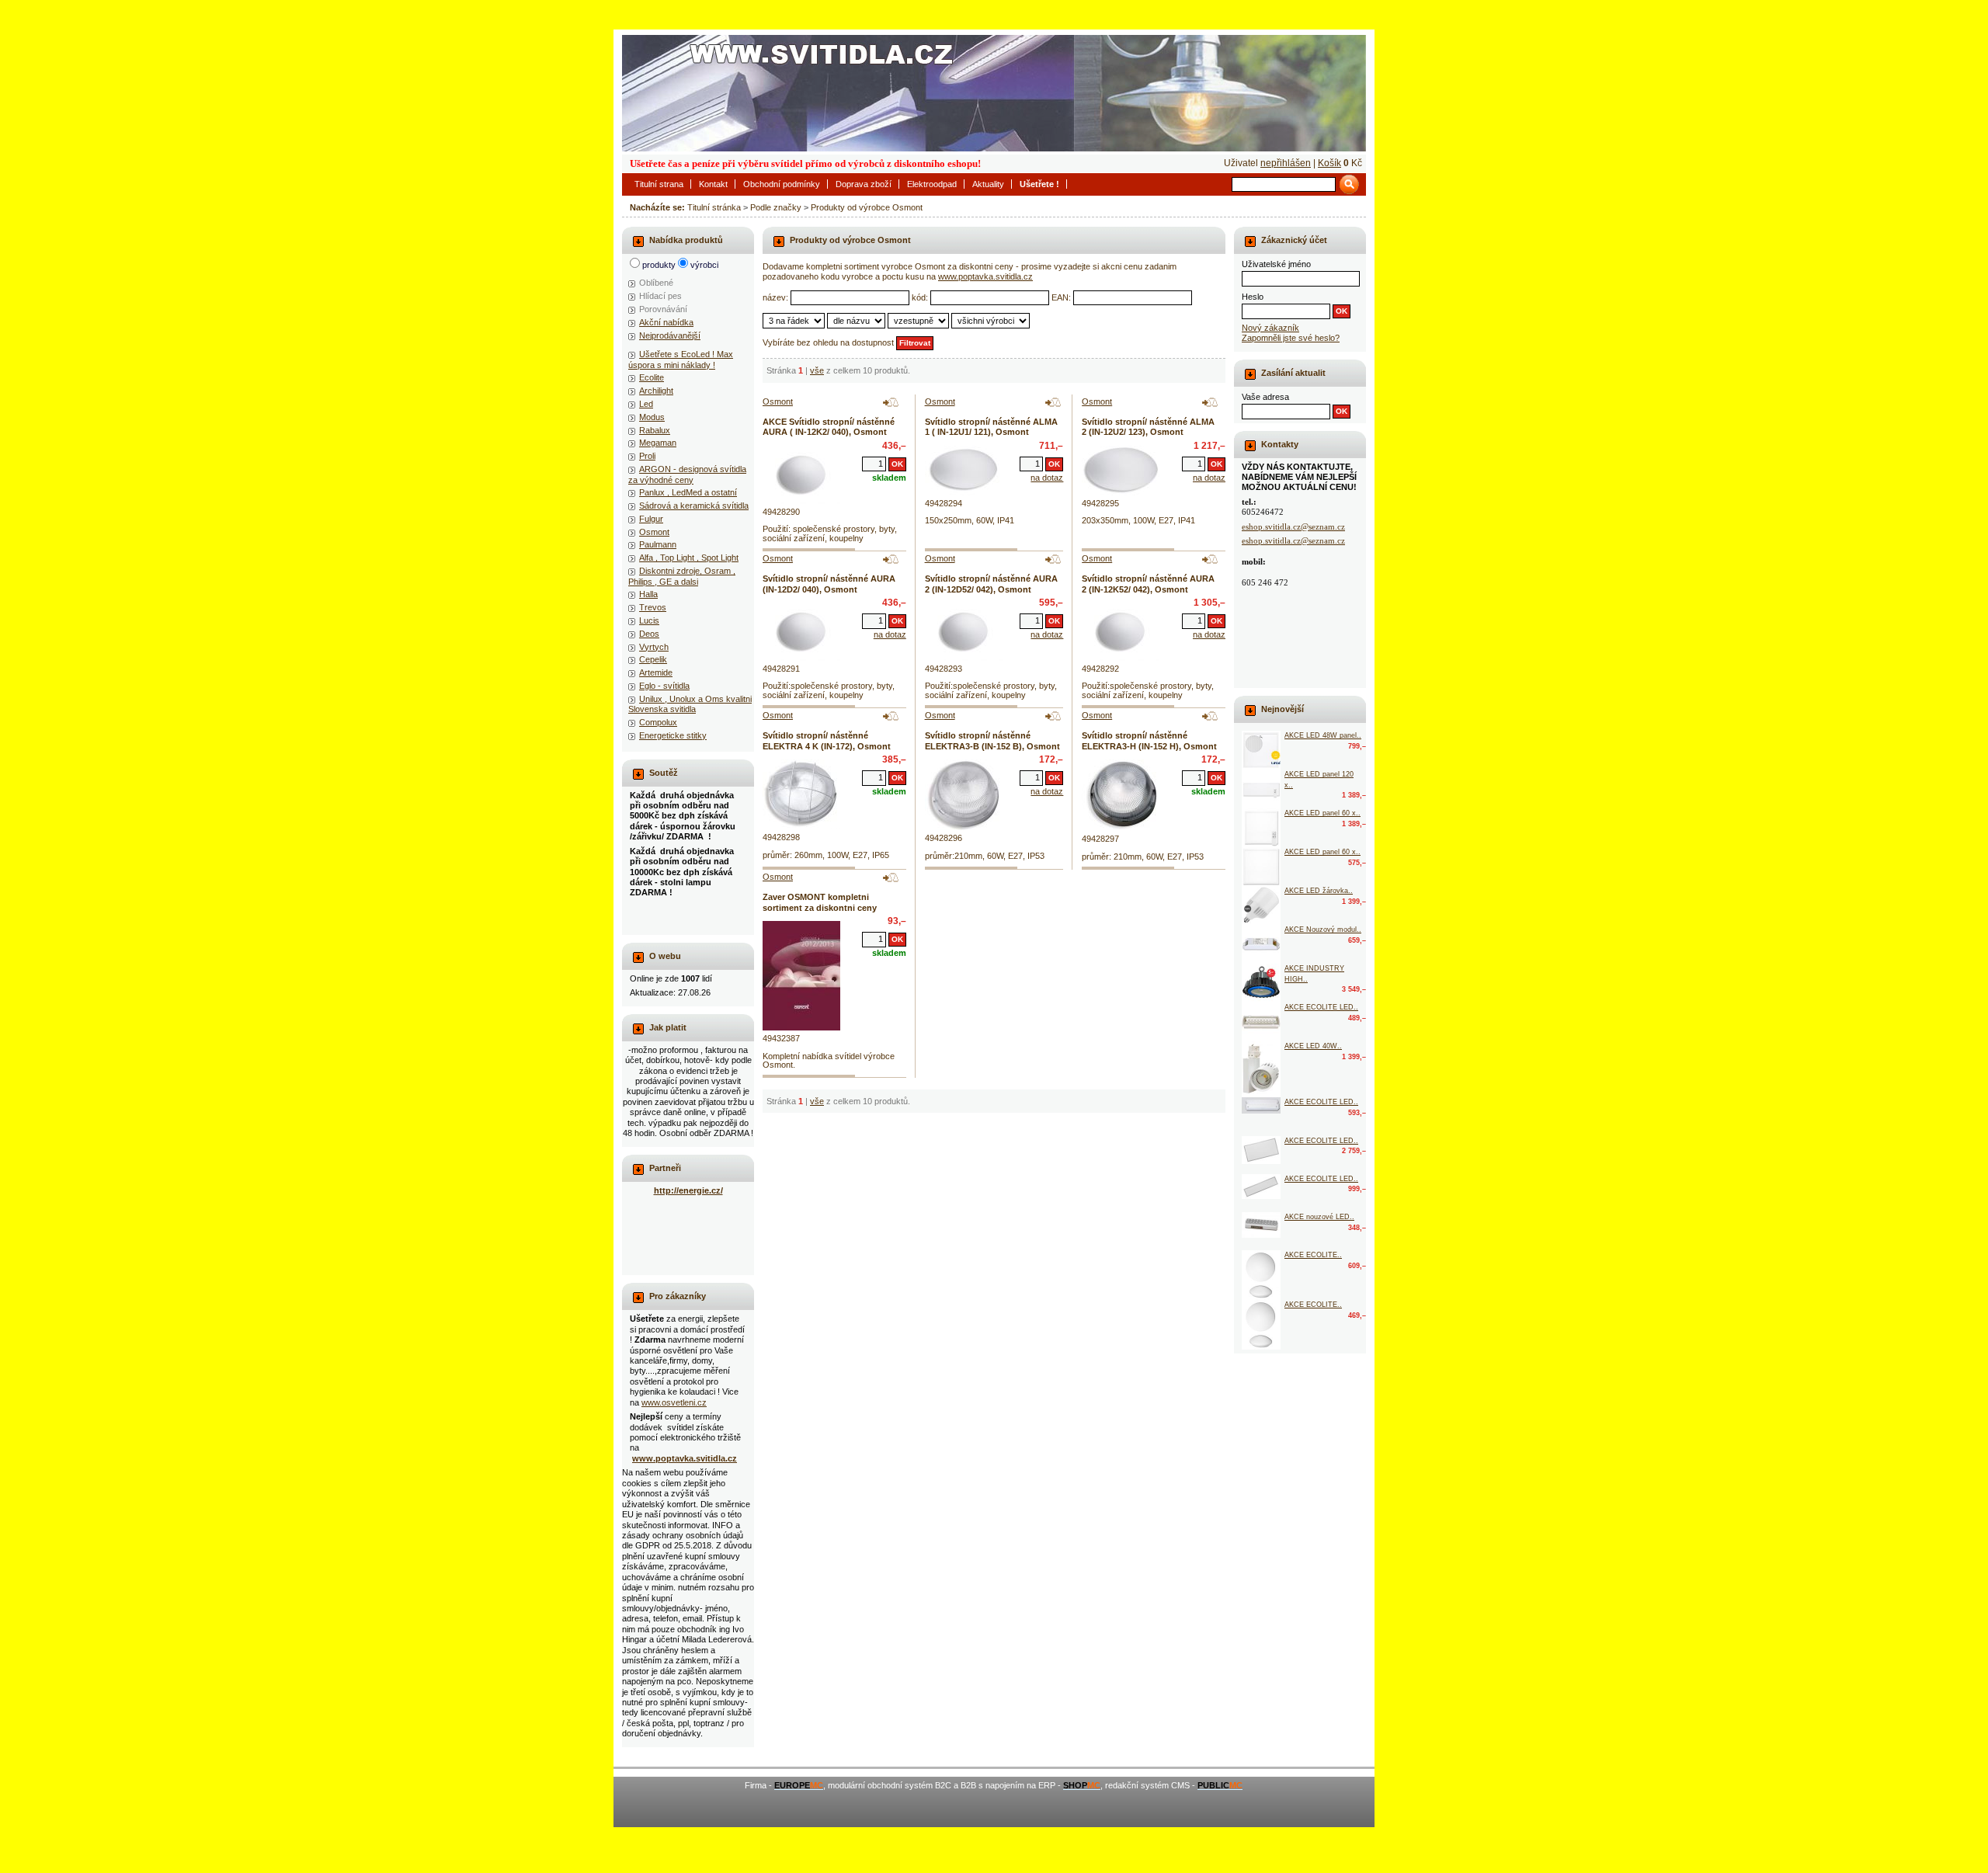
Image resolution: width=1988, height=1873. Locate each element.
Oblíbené (656, 283)
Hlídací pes (660, 296)
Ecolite (652, 377)
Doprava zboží (864, 184)
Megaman (658, 443)
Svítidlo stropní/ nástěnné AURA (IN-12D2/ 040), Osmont (829, 584)
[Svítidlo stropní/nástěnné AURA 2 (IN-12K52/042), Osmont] (1121, 632)
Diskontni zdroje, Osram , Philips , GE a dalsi (682, 576)
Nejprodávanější (670, 335)
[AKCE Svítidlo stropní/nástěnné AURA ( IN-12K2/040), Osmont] (801, 475)
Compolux (658, 722)
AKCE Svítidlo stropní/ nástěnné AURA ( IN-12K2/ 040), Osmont (829, 427)
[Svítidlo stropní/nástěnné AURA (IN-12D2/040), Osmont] (801, 632)
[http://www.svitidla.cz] (994, 93)
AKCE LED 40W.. (1313, 1046)
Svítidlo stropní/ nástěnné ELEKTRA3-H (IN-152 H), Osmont (1149, 740)
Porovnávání (663, 309)
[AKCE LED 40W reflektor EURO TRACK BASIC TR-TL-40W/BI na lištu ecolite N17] (1261, 1069)
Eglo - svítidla (664, 686)
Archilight (656, 391)
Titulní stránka (714, 207)
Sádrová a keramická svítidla (694, 506)
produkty (659, 265)
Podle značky (776, 207)
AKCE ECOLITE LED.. (1321, 1007)
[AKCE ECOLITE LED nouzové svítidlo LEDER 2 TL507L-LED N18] (1261, 1022)
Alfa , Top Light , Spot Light (689, 558)
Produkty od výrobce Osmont (867, 207)
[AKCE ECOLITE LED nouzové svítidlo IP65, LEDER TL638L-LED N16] (1261, 1105)
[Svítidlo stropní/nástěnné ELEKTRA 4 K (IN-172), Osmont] (801, 794)
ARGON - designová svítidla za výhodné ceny (687, 474)
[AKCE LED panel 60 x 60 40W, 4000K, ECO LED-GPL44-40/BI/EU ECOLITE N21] (1261, 867)
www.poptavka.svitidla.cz (985, 276)
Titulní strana (659, 184)
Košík (1329, 163)
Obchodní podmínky (782, 184)
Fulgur (651, 519)
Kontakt (713, 184)
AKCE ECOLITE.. (1313, 1255)
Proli (647, 456)
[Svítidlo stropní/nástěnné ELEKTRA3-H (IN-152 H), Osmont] (1121, 795)
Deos (649, 634)
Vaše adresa (1265, 397)
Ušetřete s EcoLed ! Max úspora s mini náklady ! (681, 359)
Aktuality (988, 184)
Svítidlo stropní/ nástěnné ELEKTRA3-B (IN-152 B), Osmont (992, 740)
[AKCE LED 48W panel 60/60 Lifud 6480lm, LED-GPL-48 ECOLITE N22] (1261, 750)
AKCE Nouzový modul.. (1323, 930)
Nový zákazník (1270, 328)
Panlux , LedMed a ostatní (688, 492)
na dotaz (1047, 478)
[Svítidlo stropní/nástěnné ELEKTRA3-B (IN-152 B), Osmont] (964, 795)
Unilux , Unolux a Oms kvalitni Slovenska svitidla (690, 704)
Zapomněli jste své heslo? (1291, 338)
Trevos (653, 607)
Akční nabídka (666, 322)
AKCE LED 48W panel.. (1323, 735)
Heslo (1253, 297)
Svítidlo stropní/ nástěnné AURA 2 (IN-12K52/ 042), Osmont (1148, 584)
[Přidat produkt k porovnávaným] (891, 402)
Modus (652, 417)
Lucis (649, 620)
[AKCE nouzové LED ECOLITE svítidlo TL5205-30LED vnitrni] (1261, 1225)
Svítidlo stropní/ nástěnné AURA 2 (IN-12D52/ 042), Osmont (991, 584)
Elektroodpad (932, 184)
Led (646, 404)
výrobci (704, 265)
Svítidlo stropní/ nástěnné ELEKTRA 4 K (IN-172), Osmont (827, 740)
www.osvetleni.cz (674, 1402)
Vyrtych (654, 647)
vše (817, 370)
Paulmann (658, 544)
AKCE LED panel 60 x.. (1322, 813)
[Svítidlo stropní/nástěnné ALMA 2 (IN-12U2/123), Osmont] (1121, 471)
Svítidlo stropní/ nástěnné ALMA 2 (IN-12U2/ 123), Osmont (1148, 427)
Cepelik (653, 659)
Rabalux (655, 430)
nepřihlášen (1286, 163)
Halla (648, 594)
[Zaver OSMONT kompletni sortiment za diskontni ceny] (801, 976)
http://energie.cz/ (688, 1190)
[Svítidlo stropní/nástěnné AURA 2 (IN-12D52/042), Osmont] (964, 632)
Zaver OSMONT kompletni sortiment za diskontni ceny (820, 902)
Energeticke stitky (673, 735)
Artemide (656, 672)
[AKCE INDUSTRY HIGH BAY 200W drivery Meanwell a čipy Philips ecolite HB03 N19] (1261, 983)
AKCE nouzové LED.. (1319, 1217)
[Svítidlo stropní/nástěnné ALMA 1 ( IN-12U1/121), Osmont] (964, 471)
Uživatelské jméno (1276, 264)
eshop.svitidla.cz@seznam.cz (1293, 526)
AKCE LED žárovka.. (1319, 891)
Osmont (654, 532)
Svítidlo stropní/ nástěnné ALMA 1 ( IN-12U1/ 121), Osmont (991, 427)
